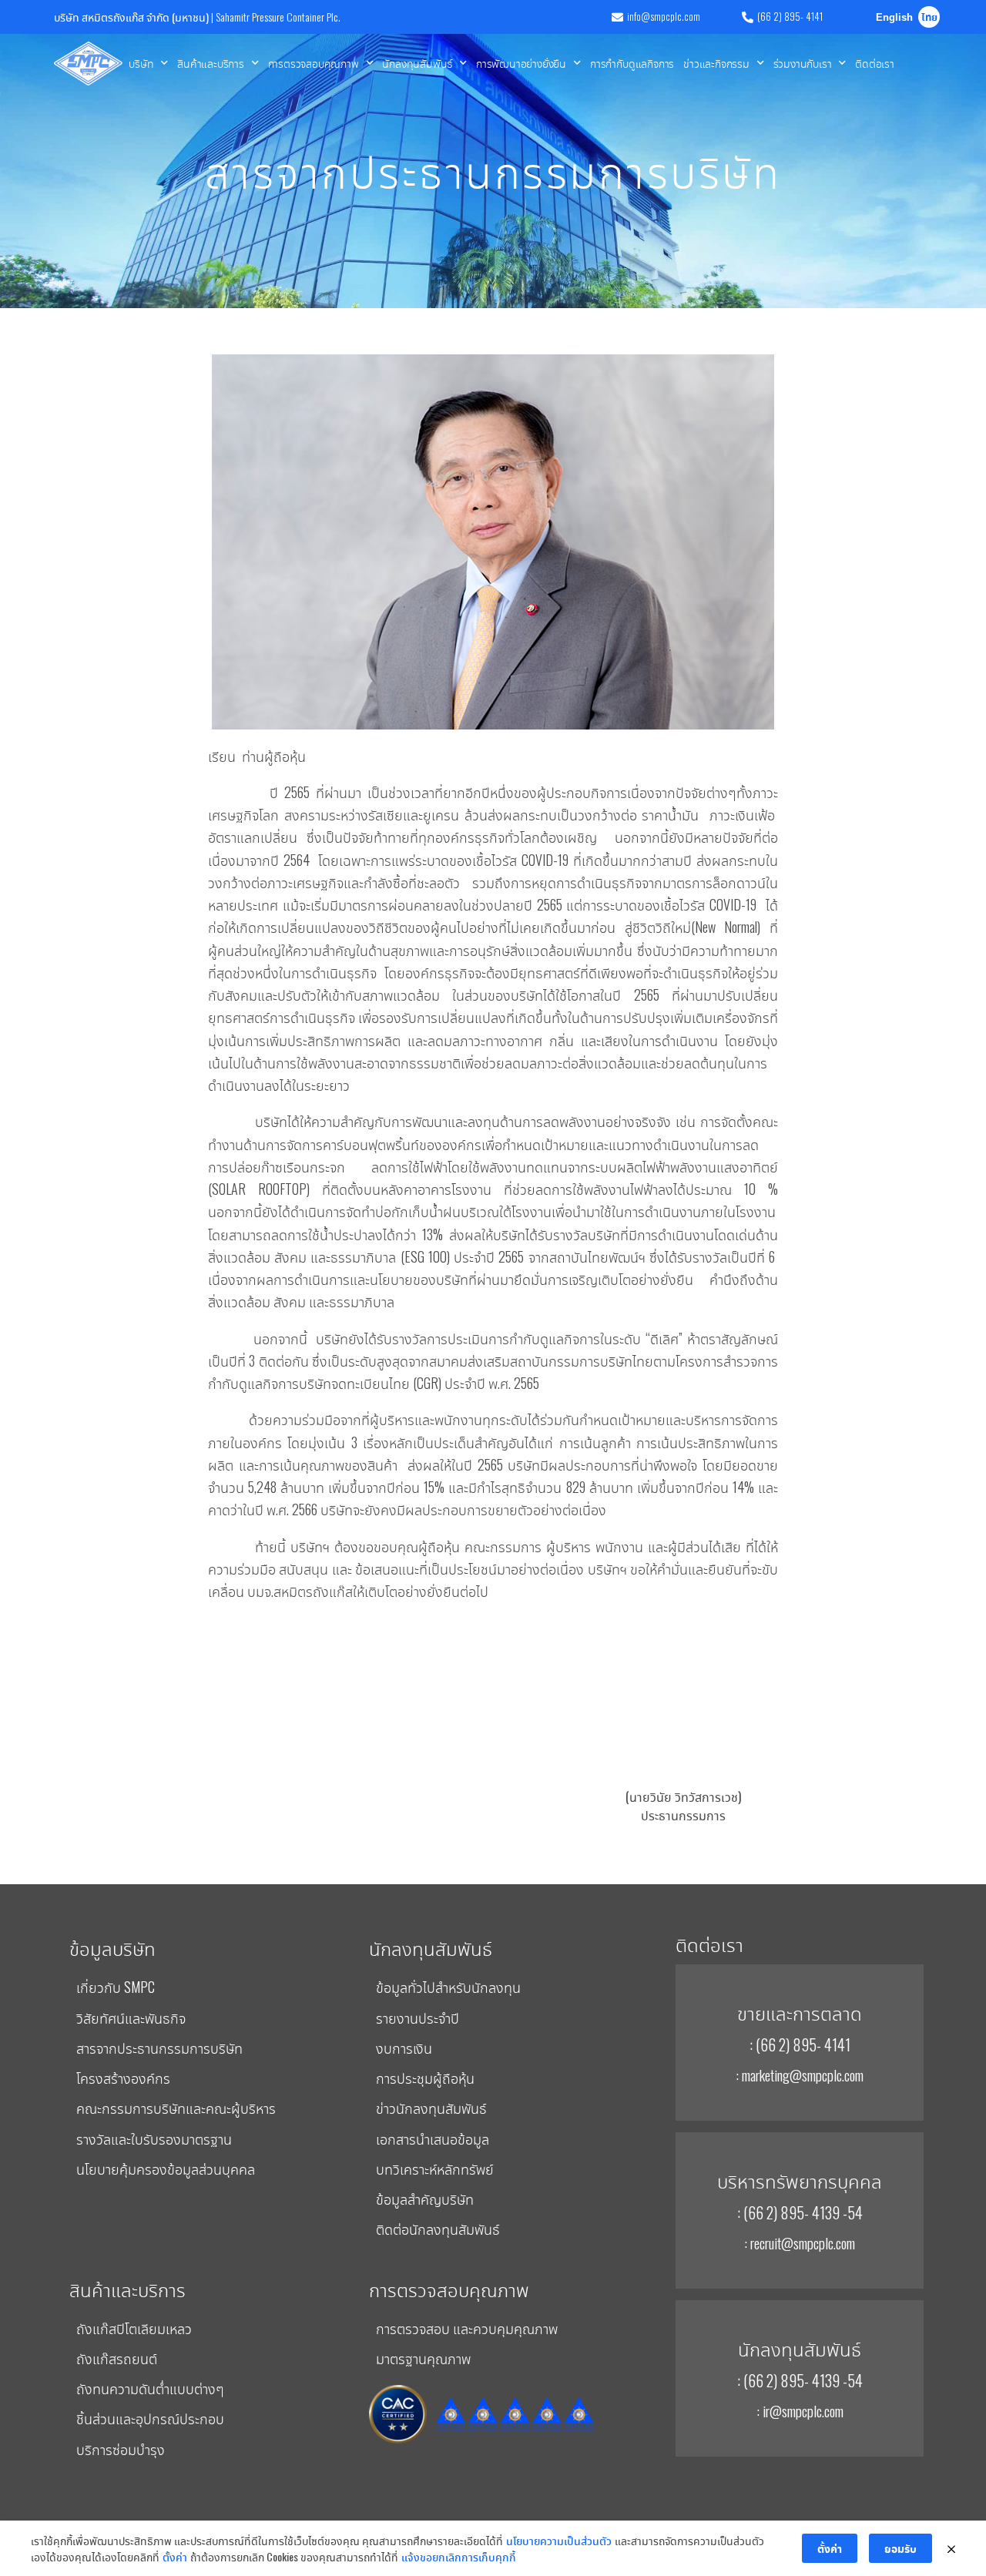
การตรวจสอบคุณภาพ (314, 63)
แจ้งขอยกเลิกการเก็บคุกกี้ (459, 2556)
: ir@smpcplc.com (800, 2410)
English (894, 18)
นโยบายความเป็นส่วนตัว (559, 2540)
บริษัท (141, 63)
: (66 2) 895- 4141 (800, 2044)
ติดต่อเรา (875, 63)
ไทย (929, 18)
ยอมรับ (900, 2548)
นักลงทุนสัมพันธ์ (417, 63)
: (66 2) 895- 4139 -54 (800, 2212)
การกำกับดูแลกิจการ (632, 63)
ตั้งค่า (175, 2556)
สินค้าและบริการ (211, 63)
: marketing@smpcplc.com (800, 2075)
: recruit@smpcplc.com (800, 2242)
